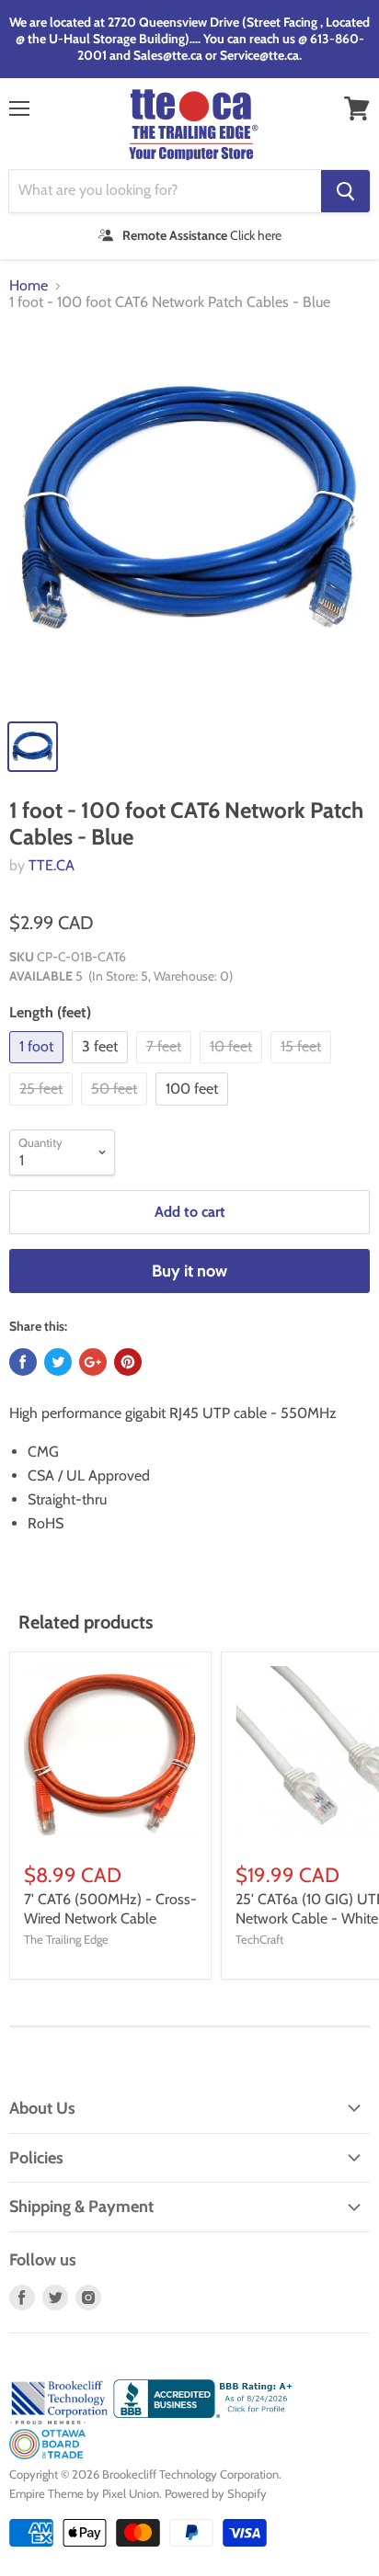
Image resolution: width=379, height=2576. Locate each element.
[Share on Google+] (93, 1362)
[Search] (345, 191)
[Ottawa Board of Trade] (47, 2455)
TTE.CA (52, 865)
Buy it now (189, 1271)
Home (29, 286)
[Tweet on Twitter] (58, 1362)
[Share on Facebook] (23, 1362)
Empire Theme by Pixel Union (84, 2493)
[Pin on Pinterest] (128, 1362)
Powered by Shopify (216, 2493)
